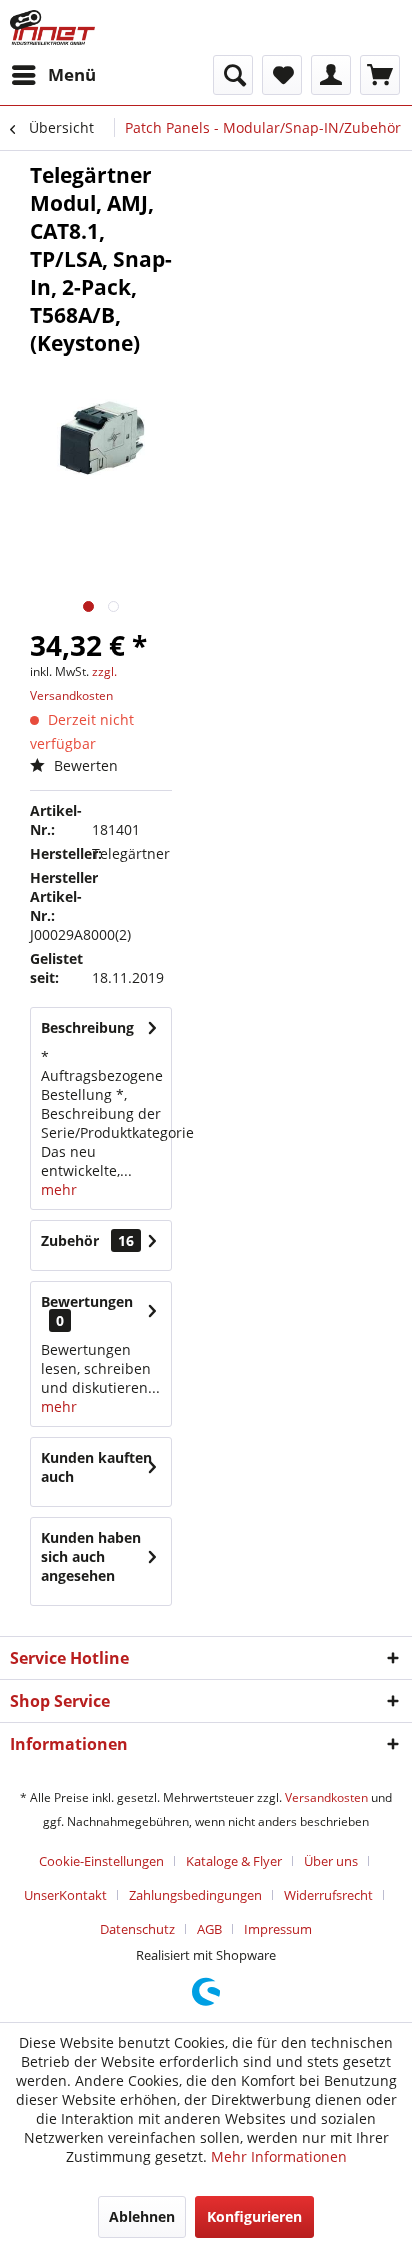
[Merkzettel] (282, 75)
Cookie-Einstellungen (101, 1861)
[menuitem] (53, 75)
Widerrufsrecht (328, 1895)
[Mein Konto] (331, 75)
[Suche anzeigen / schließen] (233, 75)
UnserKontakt (65, 1895)
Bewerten (84, 765)
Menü (72, 74)
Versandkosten (326, 1797)
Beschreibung (87, 1027)
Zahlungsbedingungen (195, 1895)
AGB (209, 1929)
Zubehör (87, 1240)
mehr (59, 1189)
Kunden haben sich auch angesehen (91, 1556)
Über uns (331, 1861)
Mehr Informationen (279, 2156)
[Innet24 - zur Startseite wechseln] (52, 27)
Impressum (278, 1929)
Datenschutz (137, 1929)
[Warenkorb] (380, 75)
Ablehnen (142, 2216)
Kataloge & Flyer (234, 1861)
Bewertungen (87, 1301)
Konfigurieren (254, 2216)
